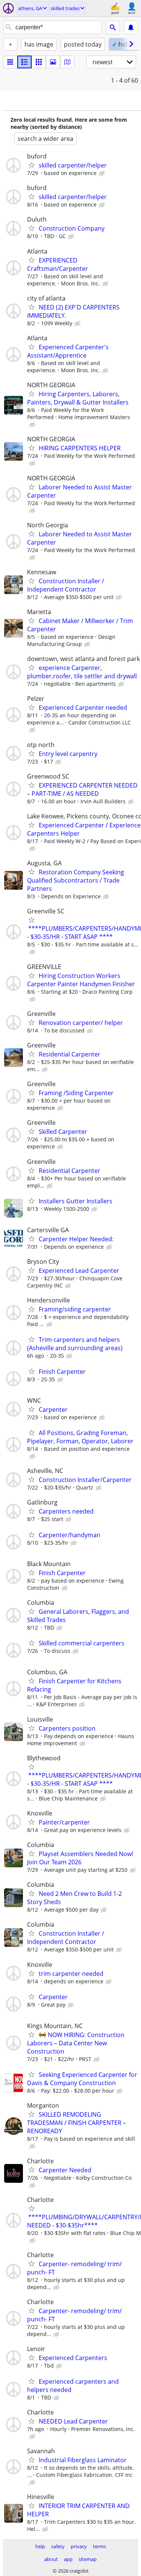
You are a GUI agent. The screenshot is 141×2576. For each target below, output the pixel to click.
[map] (67, 62)
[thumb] (24, 62)
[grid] (39, 62)
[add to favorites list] (32, 165)
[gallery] (53, 62)
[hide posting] (103, 174)
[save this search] (131, 27)
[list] (10, 62)
